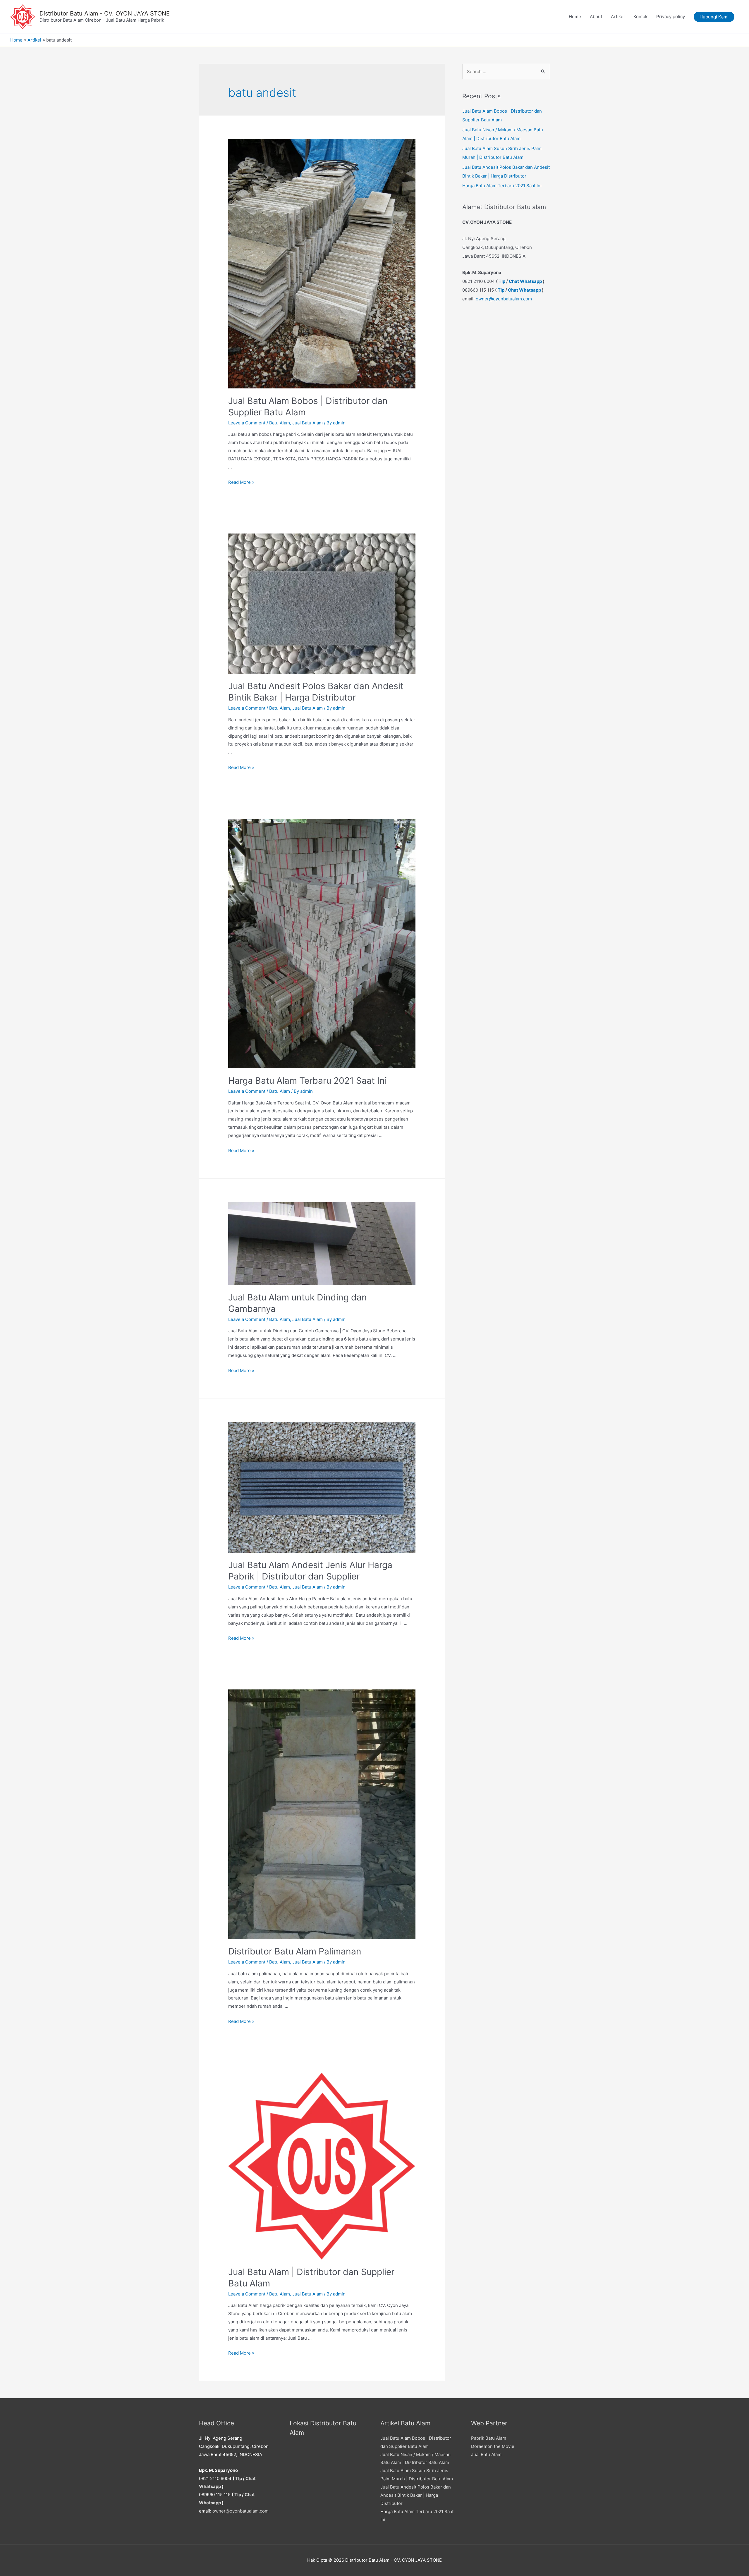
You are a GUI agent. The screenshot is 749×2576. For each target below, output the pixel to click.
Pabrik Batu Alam (489, 2438)
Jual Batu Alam (307, 423)
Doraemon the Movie (493, 2446)
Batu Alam (280, 423)
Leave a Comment (247, 423)
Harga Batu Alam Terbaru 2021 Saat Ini (307, 1080)
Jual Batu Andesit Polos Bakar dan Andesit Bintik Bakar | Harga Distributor (416, 2495)
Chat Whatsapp (525, 281)
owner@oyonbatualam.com (504, 299)
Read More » (241, 482)
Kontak (640, 17)
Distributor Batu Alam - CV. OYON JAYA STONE (105, 13)
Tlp (502, 281)
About (596, 17)
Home (575, 17)
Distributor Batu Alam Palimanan (295, 1951)
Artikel (618, 17)
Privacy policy (671, 17)
